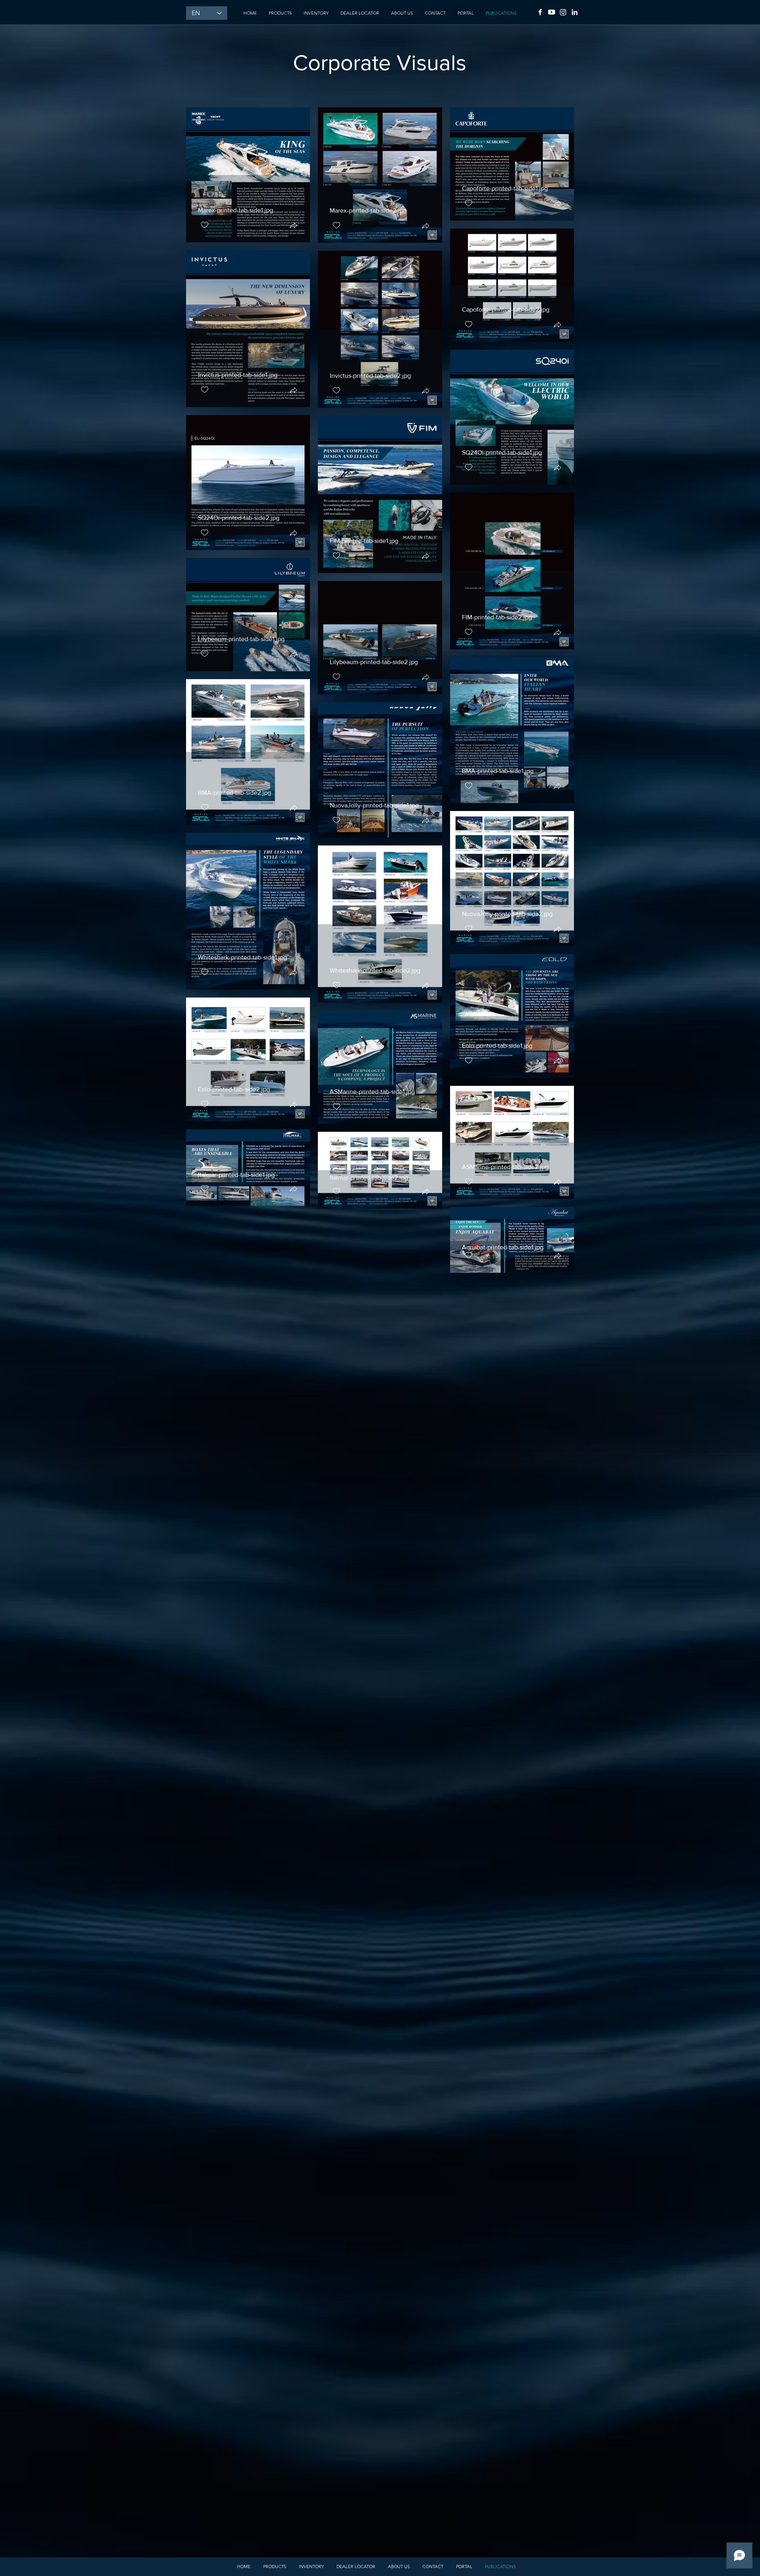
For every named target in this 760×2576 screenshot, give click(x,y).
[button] (293, 226)
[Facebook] (540, 12)
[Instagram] (563, 12)
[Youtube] (552, 12)
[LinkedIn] (575, 12)
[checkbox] (205, 225)
